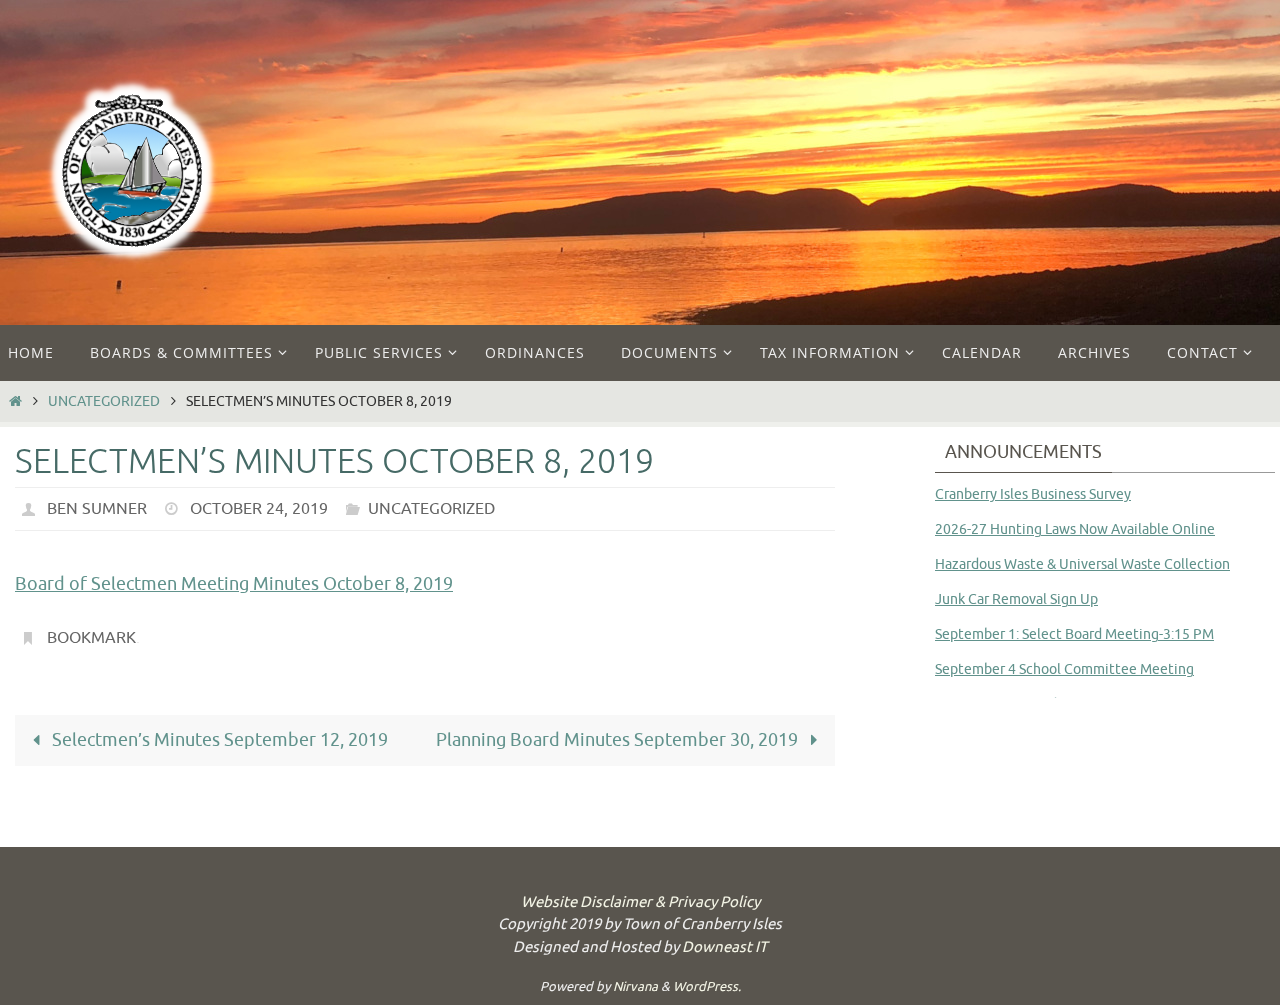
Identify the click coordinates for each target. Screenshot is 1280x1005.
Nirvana (635, 986)
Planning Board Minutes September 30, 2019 (619, 740)
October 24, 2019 (259, 509)
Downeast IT (724, 947)
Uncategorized (104, 401)
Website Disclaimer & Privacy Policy (640, 902)
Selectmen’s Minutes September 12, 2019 (218, 740)
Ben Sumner (97, 509)
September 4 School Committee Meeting (1064, 669)
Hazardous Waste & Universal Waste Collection (1082, 564)
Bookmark (91, 638)
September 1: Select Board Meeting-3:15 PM (1074, 634)
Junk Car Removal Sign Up (1016, 599)
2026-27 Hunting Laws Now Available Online (1075, 529)
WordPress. (707, 986)
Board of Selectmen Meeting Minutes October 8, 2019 (234, 584)
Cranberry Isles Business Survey (1033, 494)
